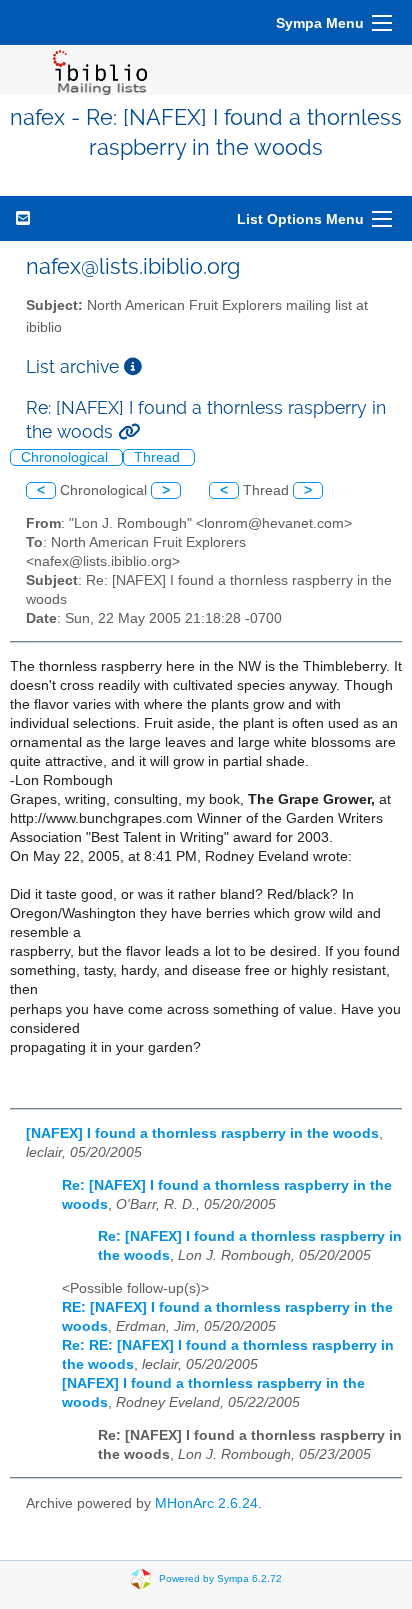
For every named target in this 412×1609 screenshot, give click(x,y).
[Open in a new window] (133, 366)
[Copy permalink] (129, 431)
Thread (159, 457)
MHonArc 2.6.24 (206, 1503)
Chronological (66, 457)
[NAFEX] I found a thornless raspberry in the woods (202, 1133)
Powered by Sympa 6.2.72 (220, 1578)
